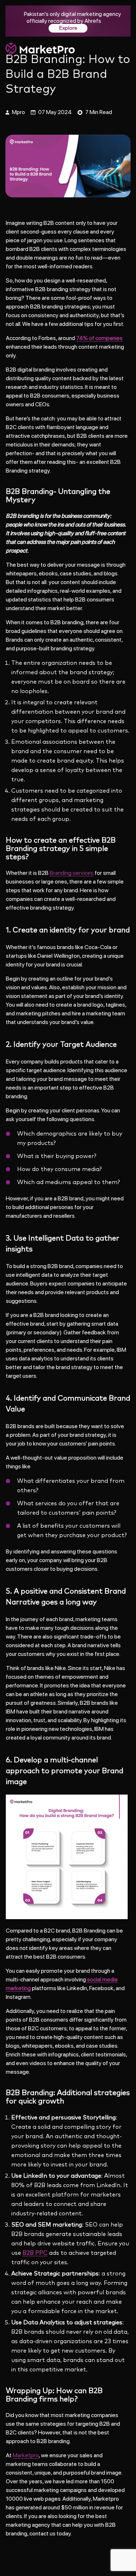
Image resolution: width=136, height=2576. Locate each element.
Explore (68, 28)
